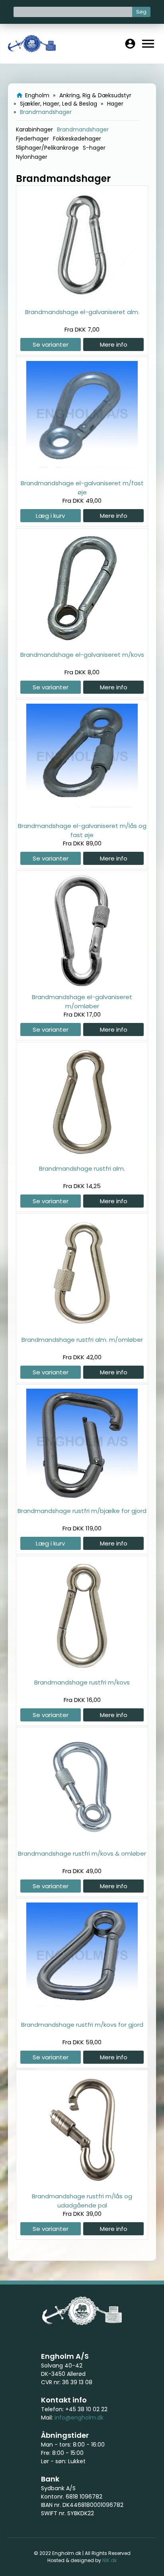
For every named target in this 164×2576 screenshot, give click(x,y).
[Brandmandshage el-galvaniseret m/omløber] (82, 984)
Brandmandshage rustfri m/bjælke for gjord (82, 1511)
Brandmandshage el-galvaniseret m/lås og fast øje (82, 830)
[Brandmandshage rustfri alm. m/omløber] (82, 1327)
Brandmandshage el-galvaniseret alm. (82, 312)
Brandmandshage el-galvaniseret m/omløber (82, 1001)
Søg (141, 12)
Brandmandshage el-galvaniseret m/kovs (82, 655)
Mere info (114, 344)
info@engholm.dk (79, 2418)
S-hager (94, 148)
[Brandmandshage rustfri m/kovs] (82, 1669)
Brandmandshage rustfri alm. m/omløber (82, 1340)
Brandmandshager (83, 129)
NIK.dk (109, 2560)
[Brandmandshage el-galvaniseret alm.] (82, 299)
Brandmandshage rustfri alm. (82, 1168)
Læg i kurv (50, 516)
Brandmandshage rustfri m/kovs (82, 1682)
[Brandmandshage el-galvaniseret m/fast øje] (82, 470)
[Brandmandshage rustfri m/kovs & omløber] (82, 1840)
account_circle (130, 44)
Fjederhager (32, 139)
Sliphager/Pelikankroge (47, 148)
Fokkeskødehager (77, 139)
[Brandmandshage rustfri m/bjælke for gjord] (82, 1498)
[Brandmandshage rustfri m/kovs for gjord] (82, 2012)
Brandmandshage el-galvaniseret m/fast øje (82, 487)
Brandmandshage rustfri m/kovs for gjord (82, 2025)
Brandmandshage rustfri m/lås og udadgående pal (82, 2201)
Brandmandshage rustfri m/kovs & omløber (82, 1853)
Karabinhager (34, 129)
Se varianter (51, 344)
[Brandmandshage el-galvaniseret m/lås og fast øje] (82, 813)
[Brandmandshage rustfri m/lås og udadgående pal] (82, 2183)
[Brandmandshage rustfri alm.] (82, 1155)
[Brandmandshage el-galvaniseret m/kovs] (82, 642)
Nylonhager (32, 157)
